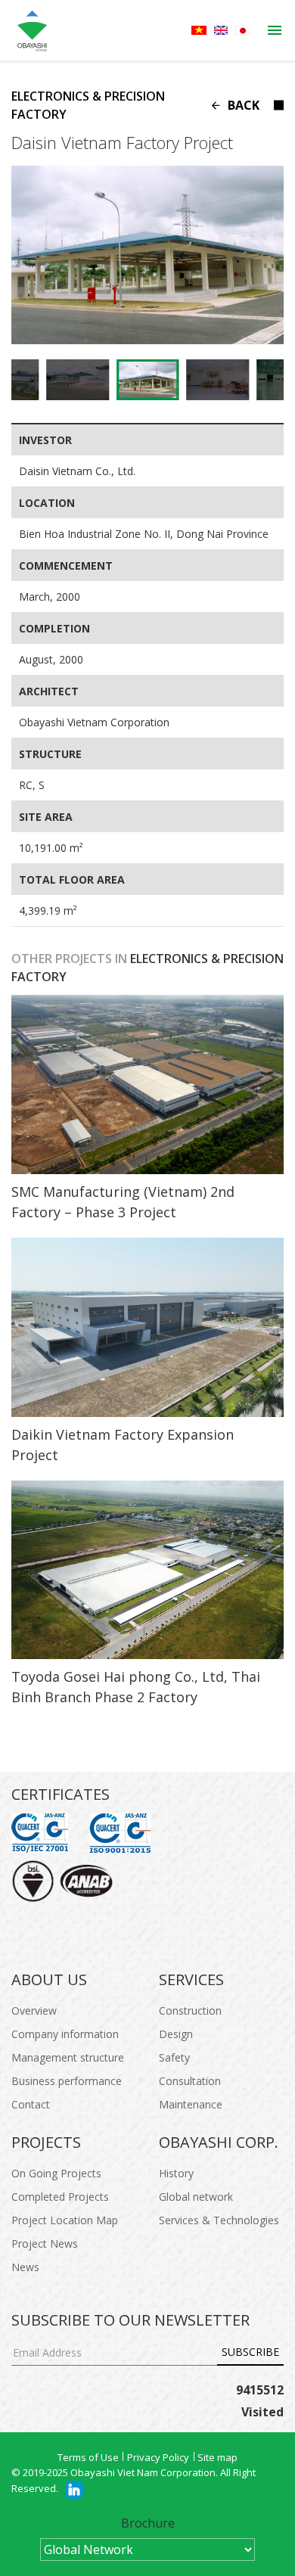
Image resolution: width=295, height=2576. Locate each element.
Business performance (67, 2081)
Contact (31, 2104)
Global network (196, 2197)
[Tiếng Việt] (199, 30)
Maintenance (191, 2104)
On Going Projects (56, 2173)
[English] (221, 30)
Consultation (190, 2081)
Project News (45, 2244)
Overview (34, 2010)
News (25, 2267)
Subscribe (250, 2352)
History (176, 2173)
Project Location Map (65, 2220)
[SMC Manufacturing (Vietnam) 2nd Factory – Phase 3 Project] (147, 1084)
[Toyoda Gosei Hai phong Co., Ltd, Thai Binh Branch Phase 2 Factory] (147, 1570)
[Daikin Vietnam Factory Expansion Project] (147, 1327)
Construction (190, 2010)
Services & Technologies (219, 2220)
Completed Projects (60, 2197)
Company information (65, 2034)
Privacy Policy (158, 2457)
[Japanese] (243, 31)
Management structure (68, 2057)
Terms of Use (88, 2457)
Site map (217, 2457)
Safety (174, 2057)
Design (176, 2034)
